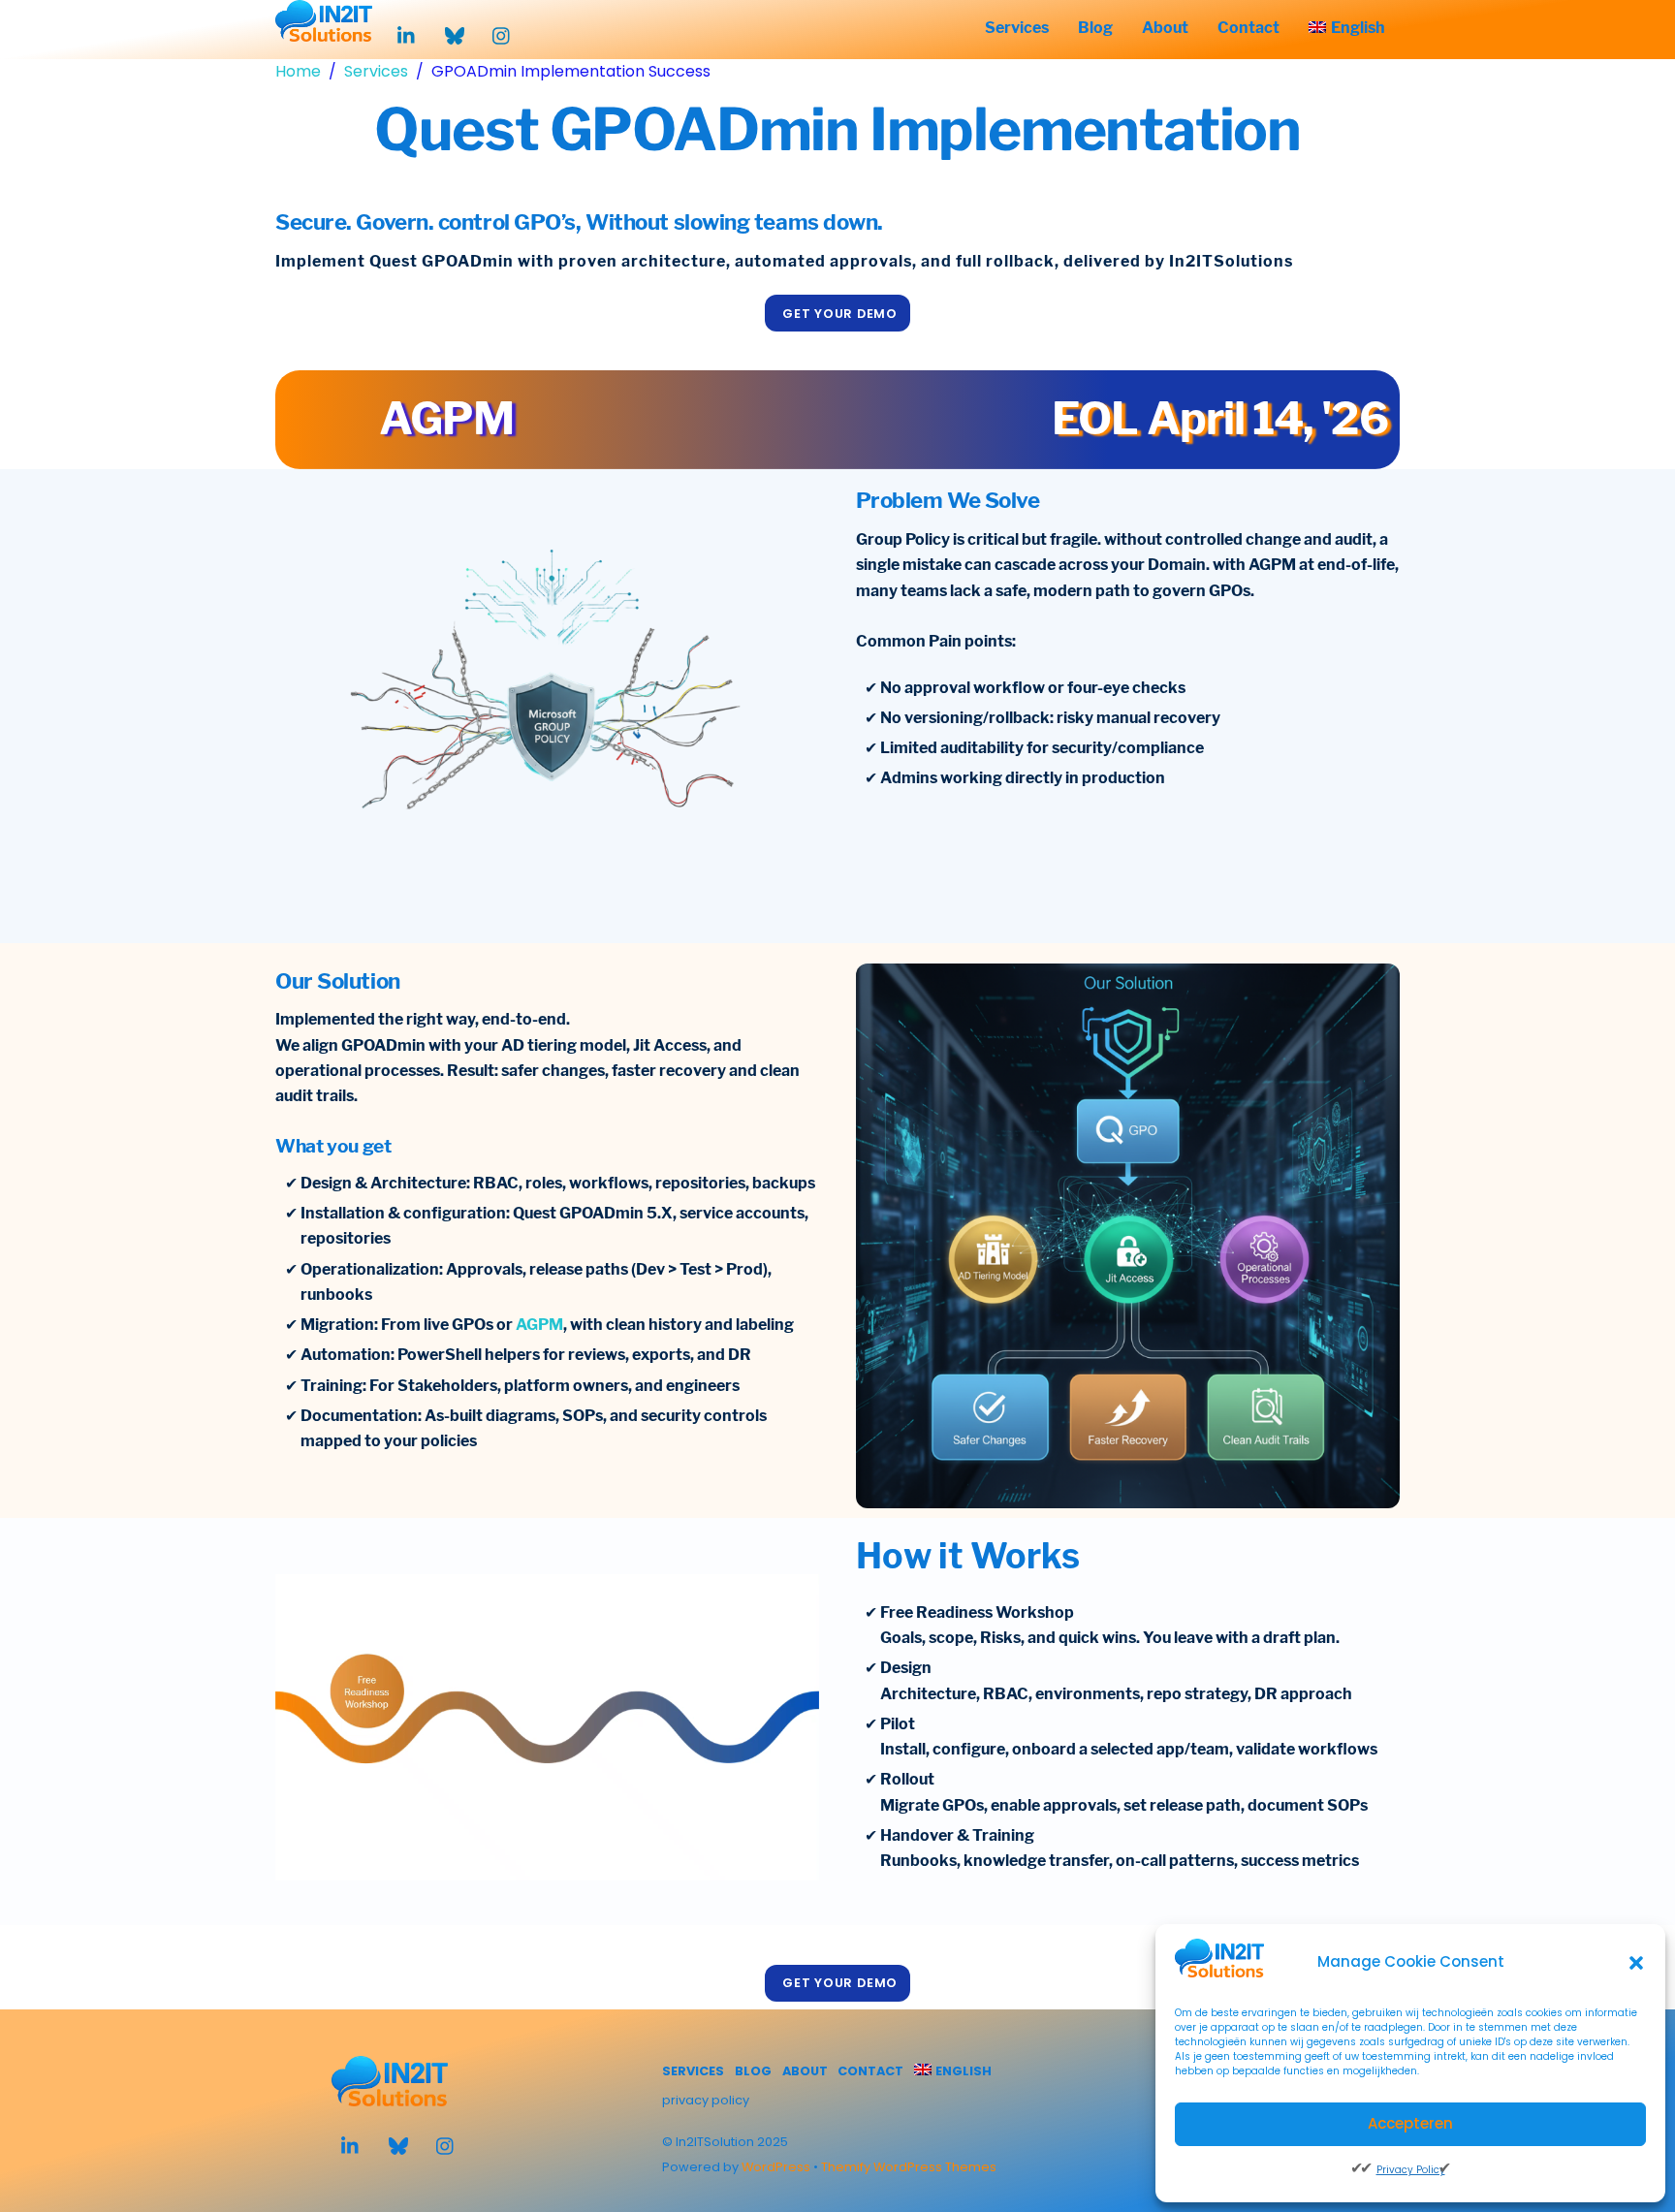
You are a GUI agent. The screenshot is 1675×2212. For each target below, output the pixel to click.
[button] (1636, 1963)
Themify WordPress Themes (909, 2167)
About (1165, 28)
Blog (1095, 28)
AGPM (539, 1325)
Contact (1248, 28)
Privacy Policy (1411, 2170)
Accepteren (1410, 2123)
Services (1017, 28)
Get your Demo (840, 314)
